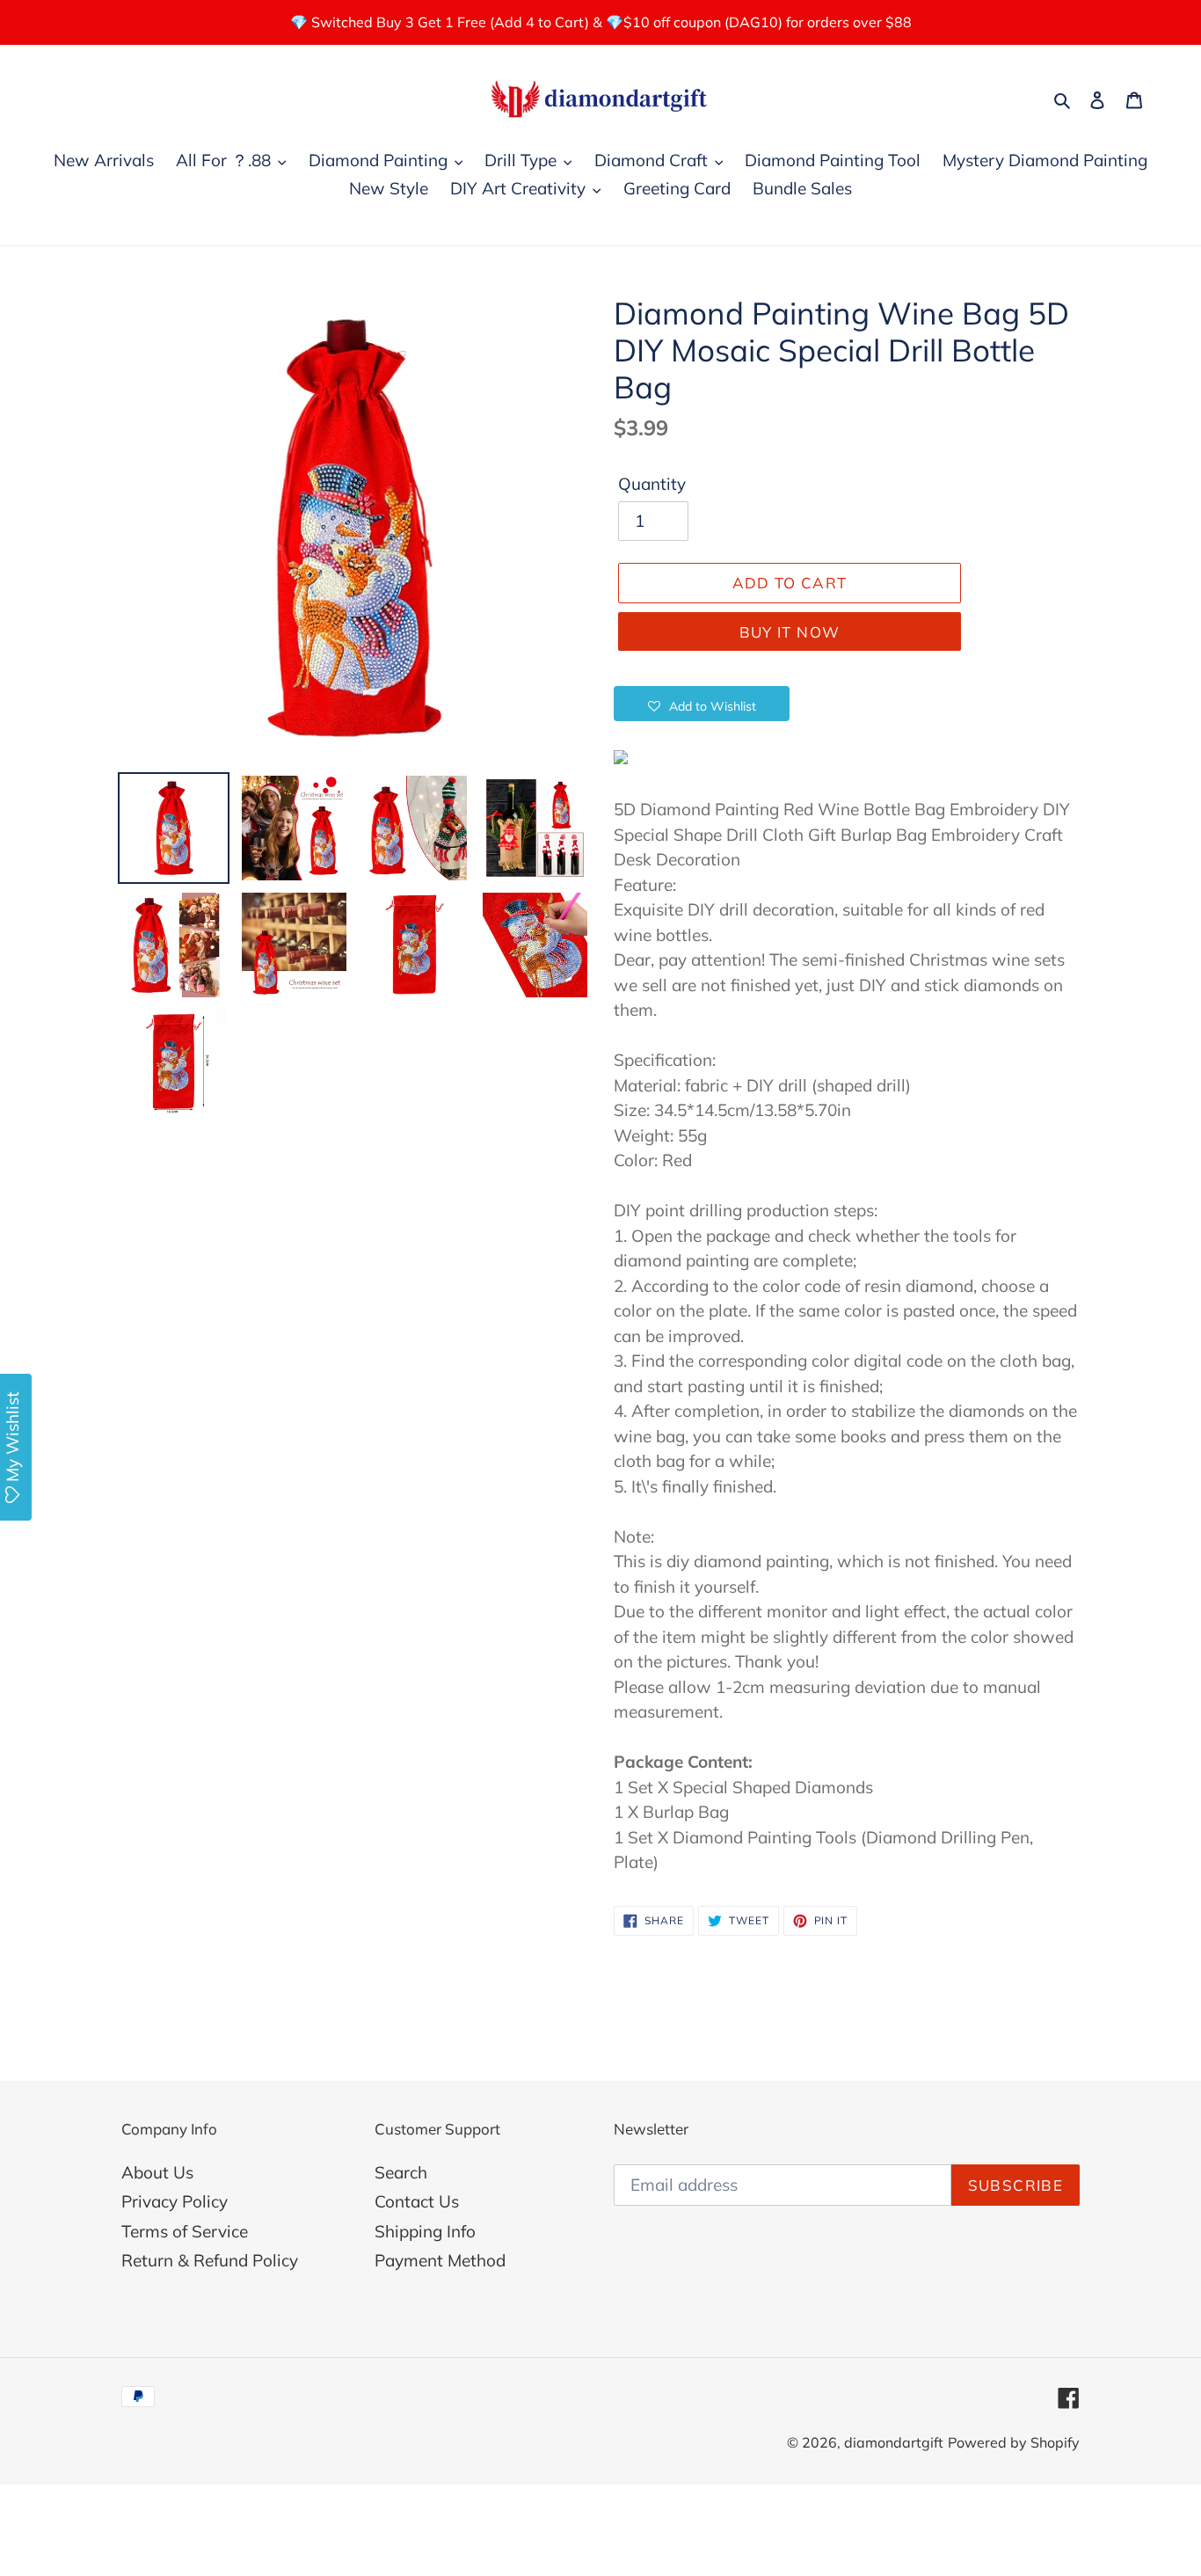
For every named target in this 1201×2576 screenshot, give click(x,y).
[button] (702, 704)
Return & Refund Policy (210, 2260)
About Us (157, 2172)
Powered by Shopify (1014, 2442)
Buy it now (790, 632)
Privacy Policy (175, 2201)
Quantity (652, 484)
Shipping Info (425, 2231)
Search (401, 2172)
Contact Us (417, 2201)
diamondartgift (894, 2442)
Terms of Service (185, 2231)
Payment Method (440, 2260)
